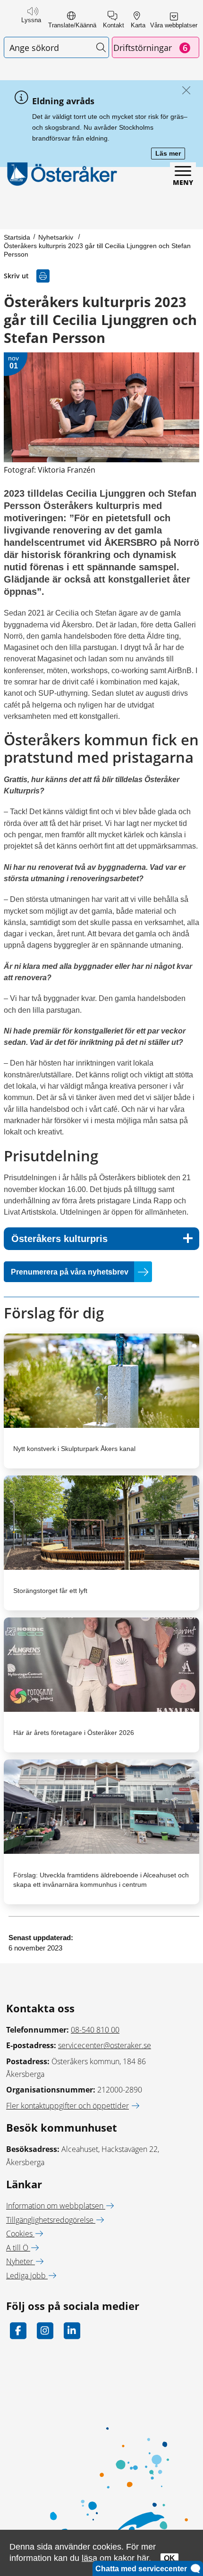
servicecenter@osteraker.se (105, 2045)
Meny (183, 182)
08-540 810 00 (95, 2030)
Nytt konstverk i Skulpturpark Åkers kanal (74, 1449)
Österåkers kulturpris (59, 1239)
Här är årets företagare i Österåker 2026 (74, 1733)
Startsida (17, 237)
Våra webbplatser (174, 25)
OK (169, 2558)
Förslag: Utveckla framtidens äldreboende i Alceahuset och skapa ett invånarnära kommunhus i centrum (101, 1880)
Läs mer (170, 154)
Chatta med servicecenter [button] (143, 2569)
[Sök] (101, 47)
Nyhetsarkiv (57, 237)
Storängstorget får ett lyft (50, 1591)
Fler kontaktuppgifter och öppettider (68, 2106)
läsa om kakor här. (116, 2558)
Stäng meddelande (184, 91)
